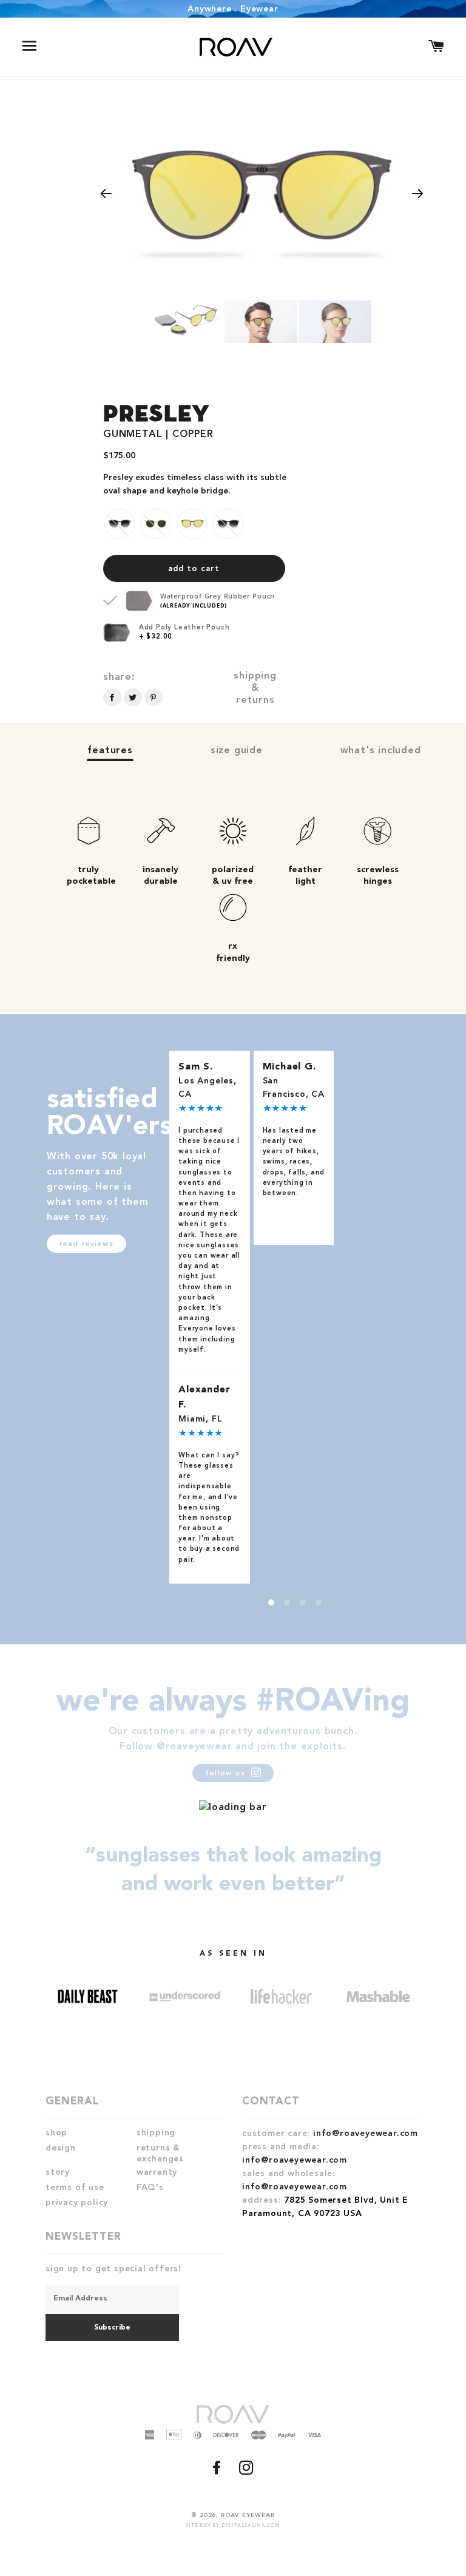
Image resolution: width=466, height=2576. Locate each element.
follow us (227, 1774)
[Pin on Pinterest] (154, 697)
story (58, 2172)
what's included (381, 751)
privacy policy (77, 2203)
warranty (157, 2172)
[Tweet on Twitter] (133, 697)
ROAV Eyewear (248, 2515)
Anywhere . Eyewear (233, 9)
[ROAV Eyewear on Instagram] (248, 2472)
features (110, 751)
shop (56, 2133)
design (61, 2148)
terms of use (75, 2188)
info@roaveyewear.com (366, 2134)
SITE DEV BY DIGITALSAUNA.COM (233, 2526)
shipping (156, 2133)
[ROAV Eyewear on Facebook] (218, 2472)
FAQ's (150, 2188)
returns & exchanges (160, 2154)
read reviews (86, 1244)
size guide (237, 751)
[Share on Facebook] (112, 697)
